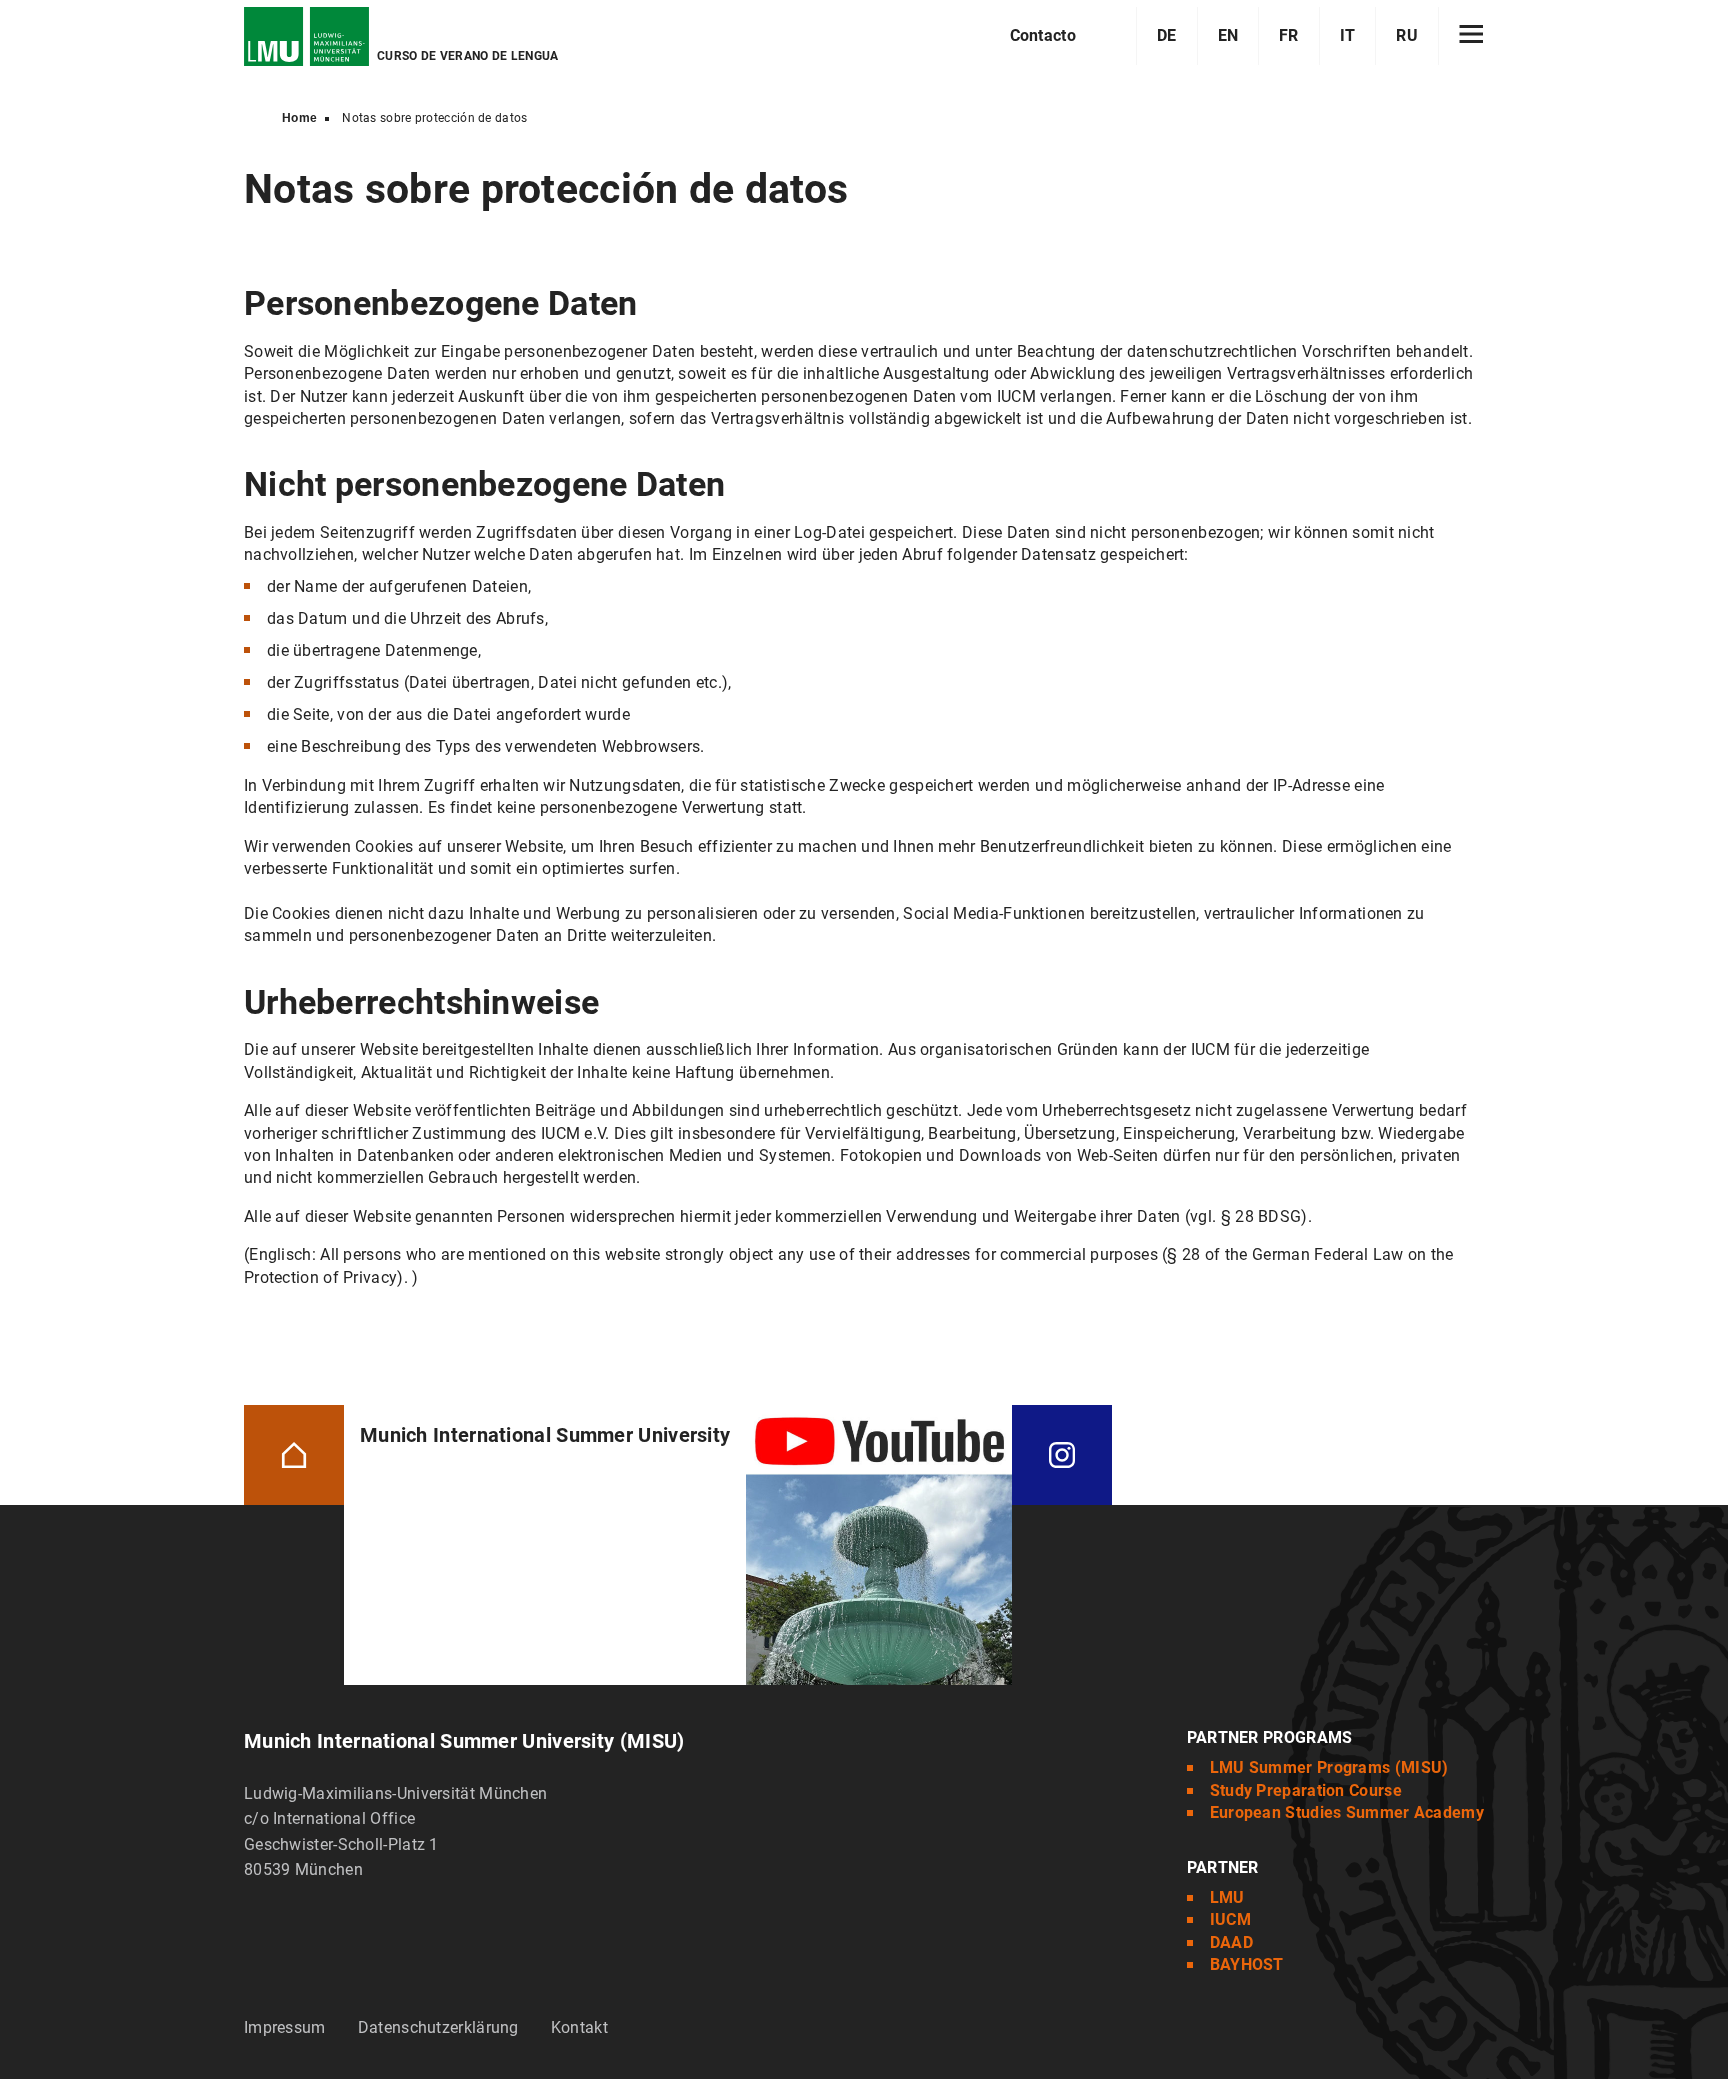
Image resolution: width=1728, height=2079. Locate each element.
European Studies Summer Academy (1347, 1812)
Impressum (285, 2027)
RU (1407, 35)
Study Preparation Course (1306, 1790)
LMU (1227, 1897)
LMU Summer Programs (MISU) (1329, 1767)
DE (1167, 35)
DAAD (1231, 1942)
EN (1228, 35)
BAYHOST (1247, 1964)
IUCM (1230, 1919)
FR (1289, 35)
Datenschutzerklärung (438, 2027)
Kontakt (579, 2027)
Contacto (1043, 35)
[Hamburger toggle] (1471, 36)
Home (299, 118)
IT (1348, 35)
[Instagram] (1062, 1453)
